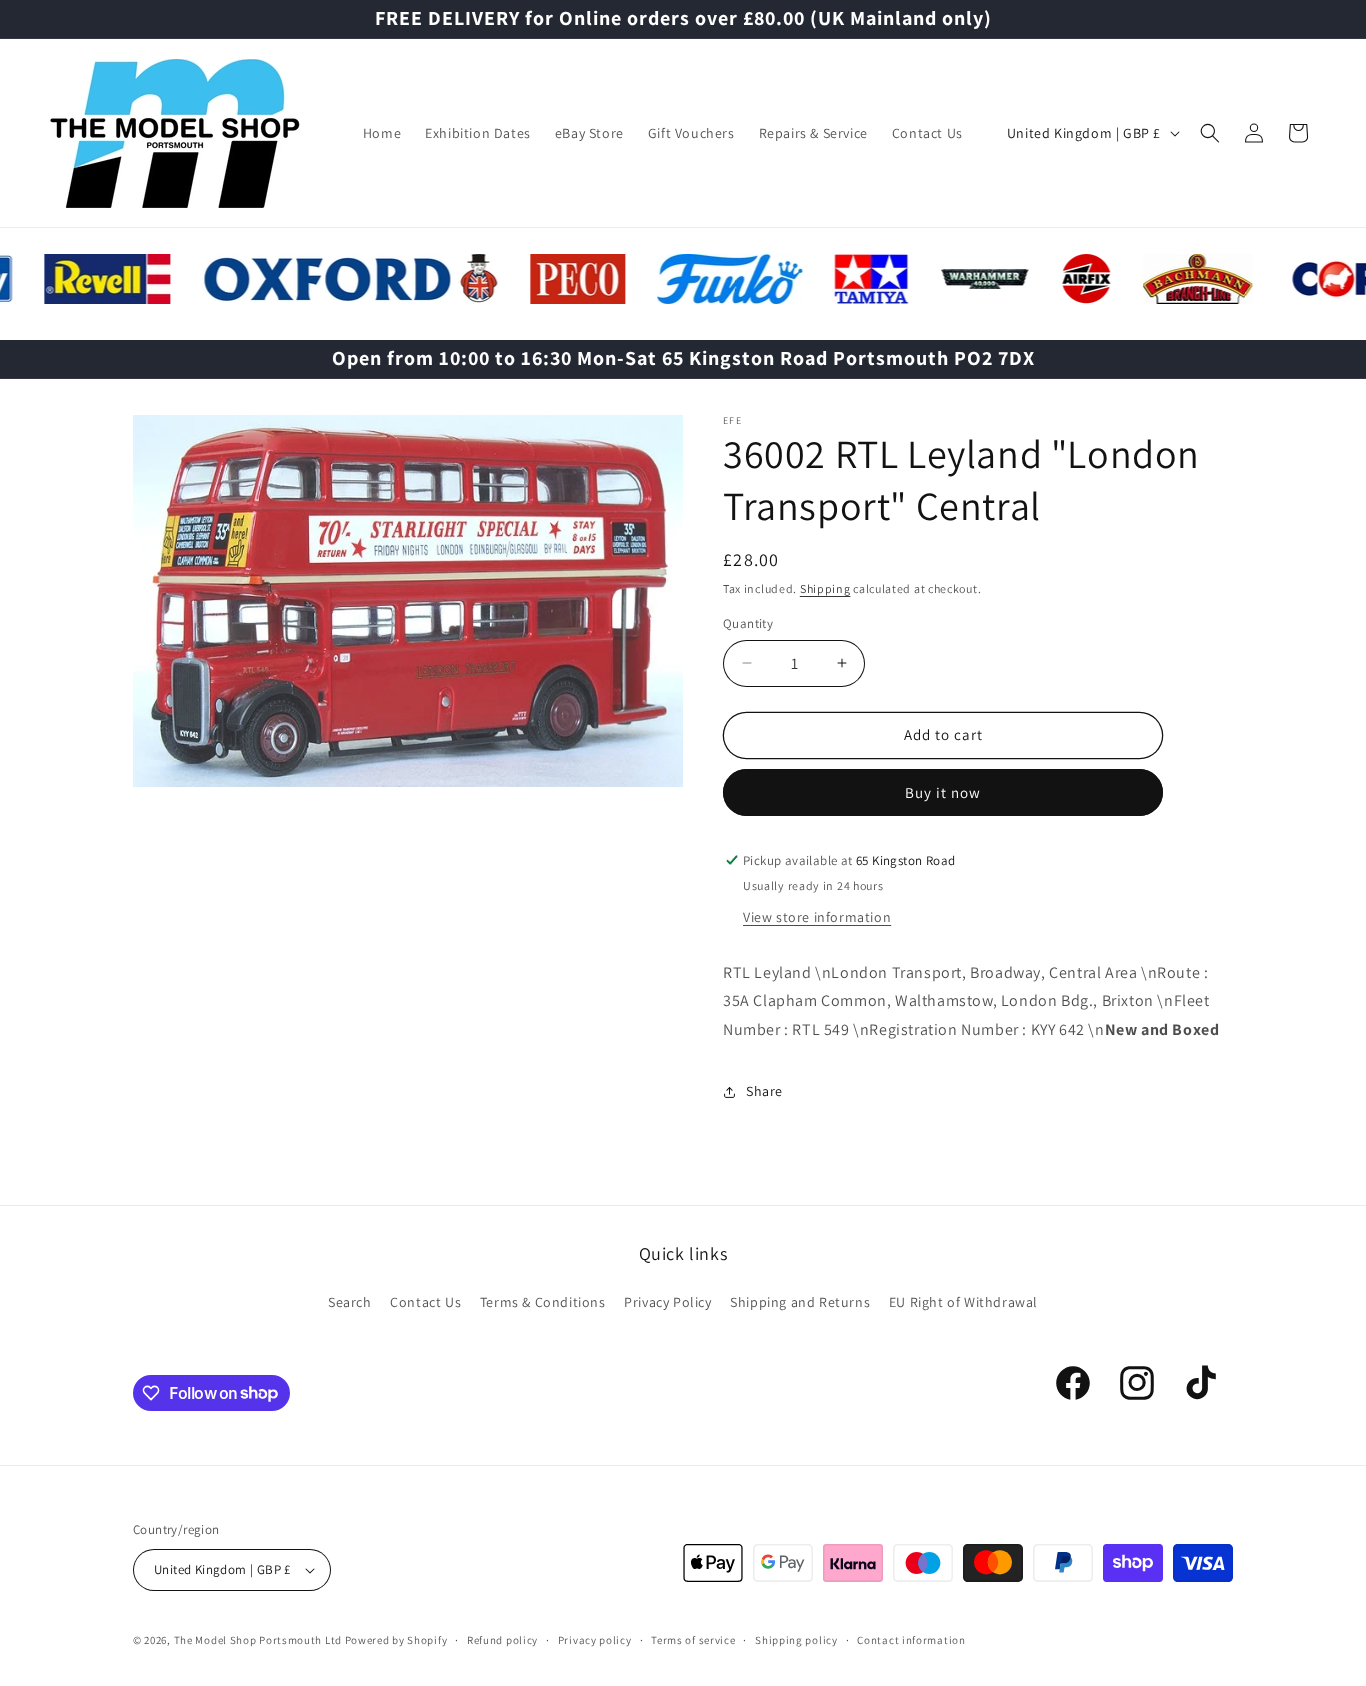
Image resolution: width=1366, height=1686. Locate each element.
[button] (1210, 133)
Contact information (911, 1640)
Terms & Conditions (543, 1302)
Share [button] (764, 1091)
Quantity (748, 623)
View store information (817, 917)
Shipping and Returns (800, 1302)
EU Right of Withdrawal (963, 1302)
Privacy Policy (667, 1302)
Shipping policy (796, 1640)
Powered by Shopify (396, 1640)
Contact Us (425, 1302)
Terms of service (693, 1640)
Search (350, 1302)
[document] (408, 606)
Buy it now (943, 792)
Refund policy (502, 1640)
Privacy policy (595, 1640)
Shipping (825, 588)
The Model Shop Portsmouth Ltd (258, 1640)
